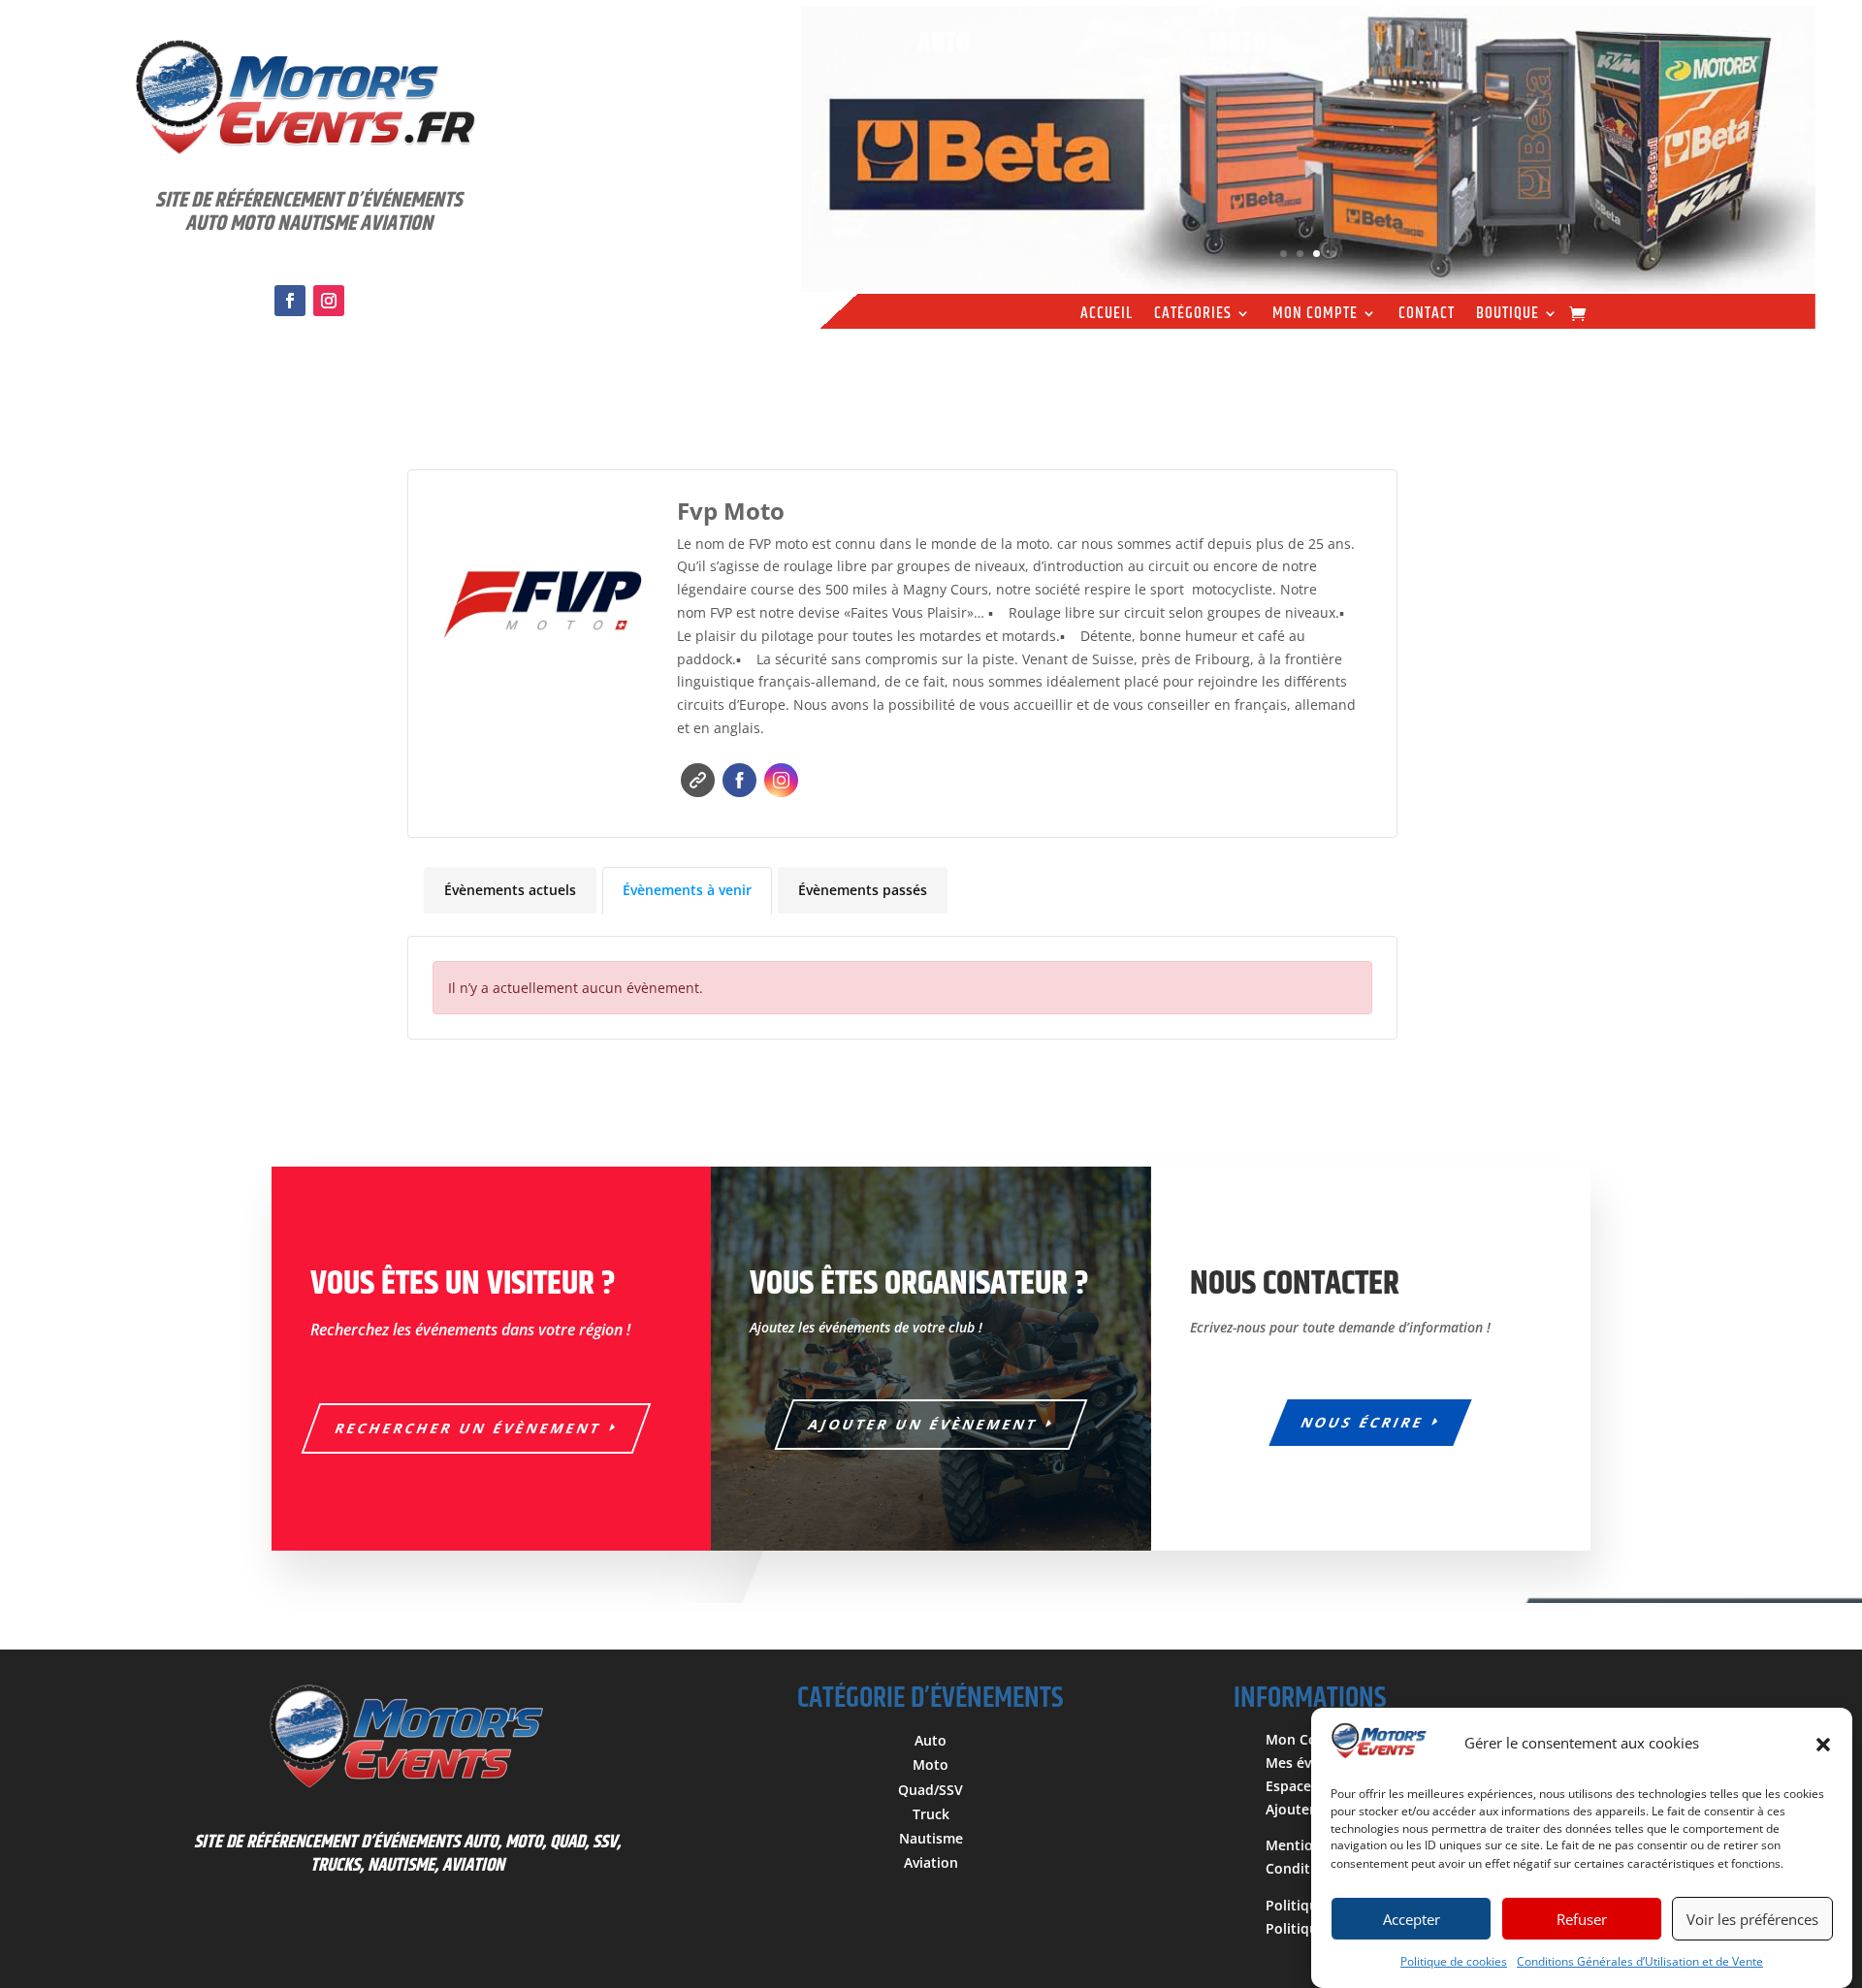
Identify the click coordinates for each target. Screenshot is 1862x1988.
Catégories (1193, 316)
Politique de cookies (1454, 1961)
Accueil (1107, 316)
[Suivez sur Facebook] (290, 301)
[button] (1823, 1745)
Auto (931, 1740)
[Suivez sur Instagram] (329, 301)
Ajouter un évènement (924, 1424)
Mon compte (1315, 316)
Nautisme (931, 1838)
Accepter (1412, 1919)
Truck (931, 1814)
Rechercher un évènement (469, 1428)
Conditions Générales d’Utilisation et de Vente (1640, 1961)
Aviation (931, 1862)
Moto (931, 1764)
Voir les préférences (1752, 1919)
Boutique (1508, 316)
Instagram (781, 780)
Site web (698, 780)
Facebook (739, 780)
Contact (1427, 316)
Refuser (1582, 1919)
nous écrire (1364, 1422)
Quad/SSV (931, 1790)
